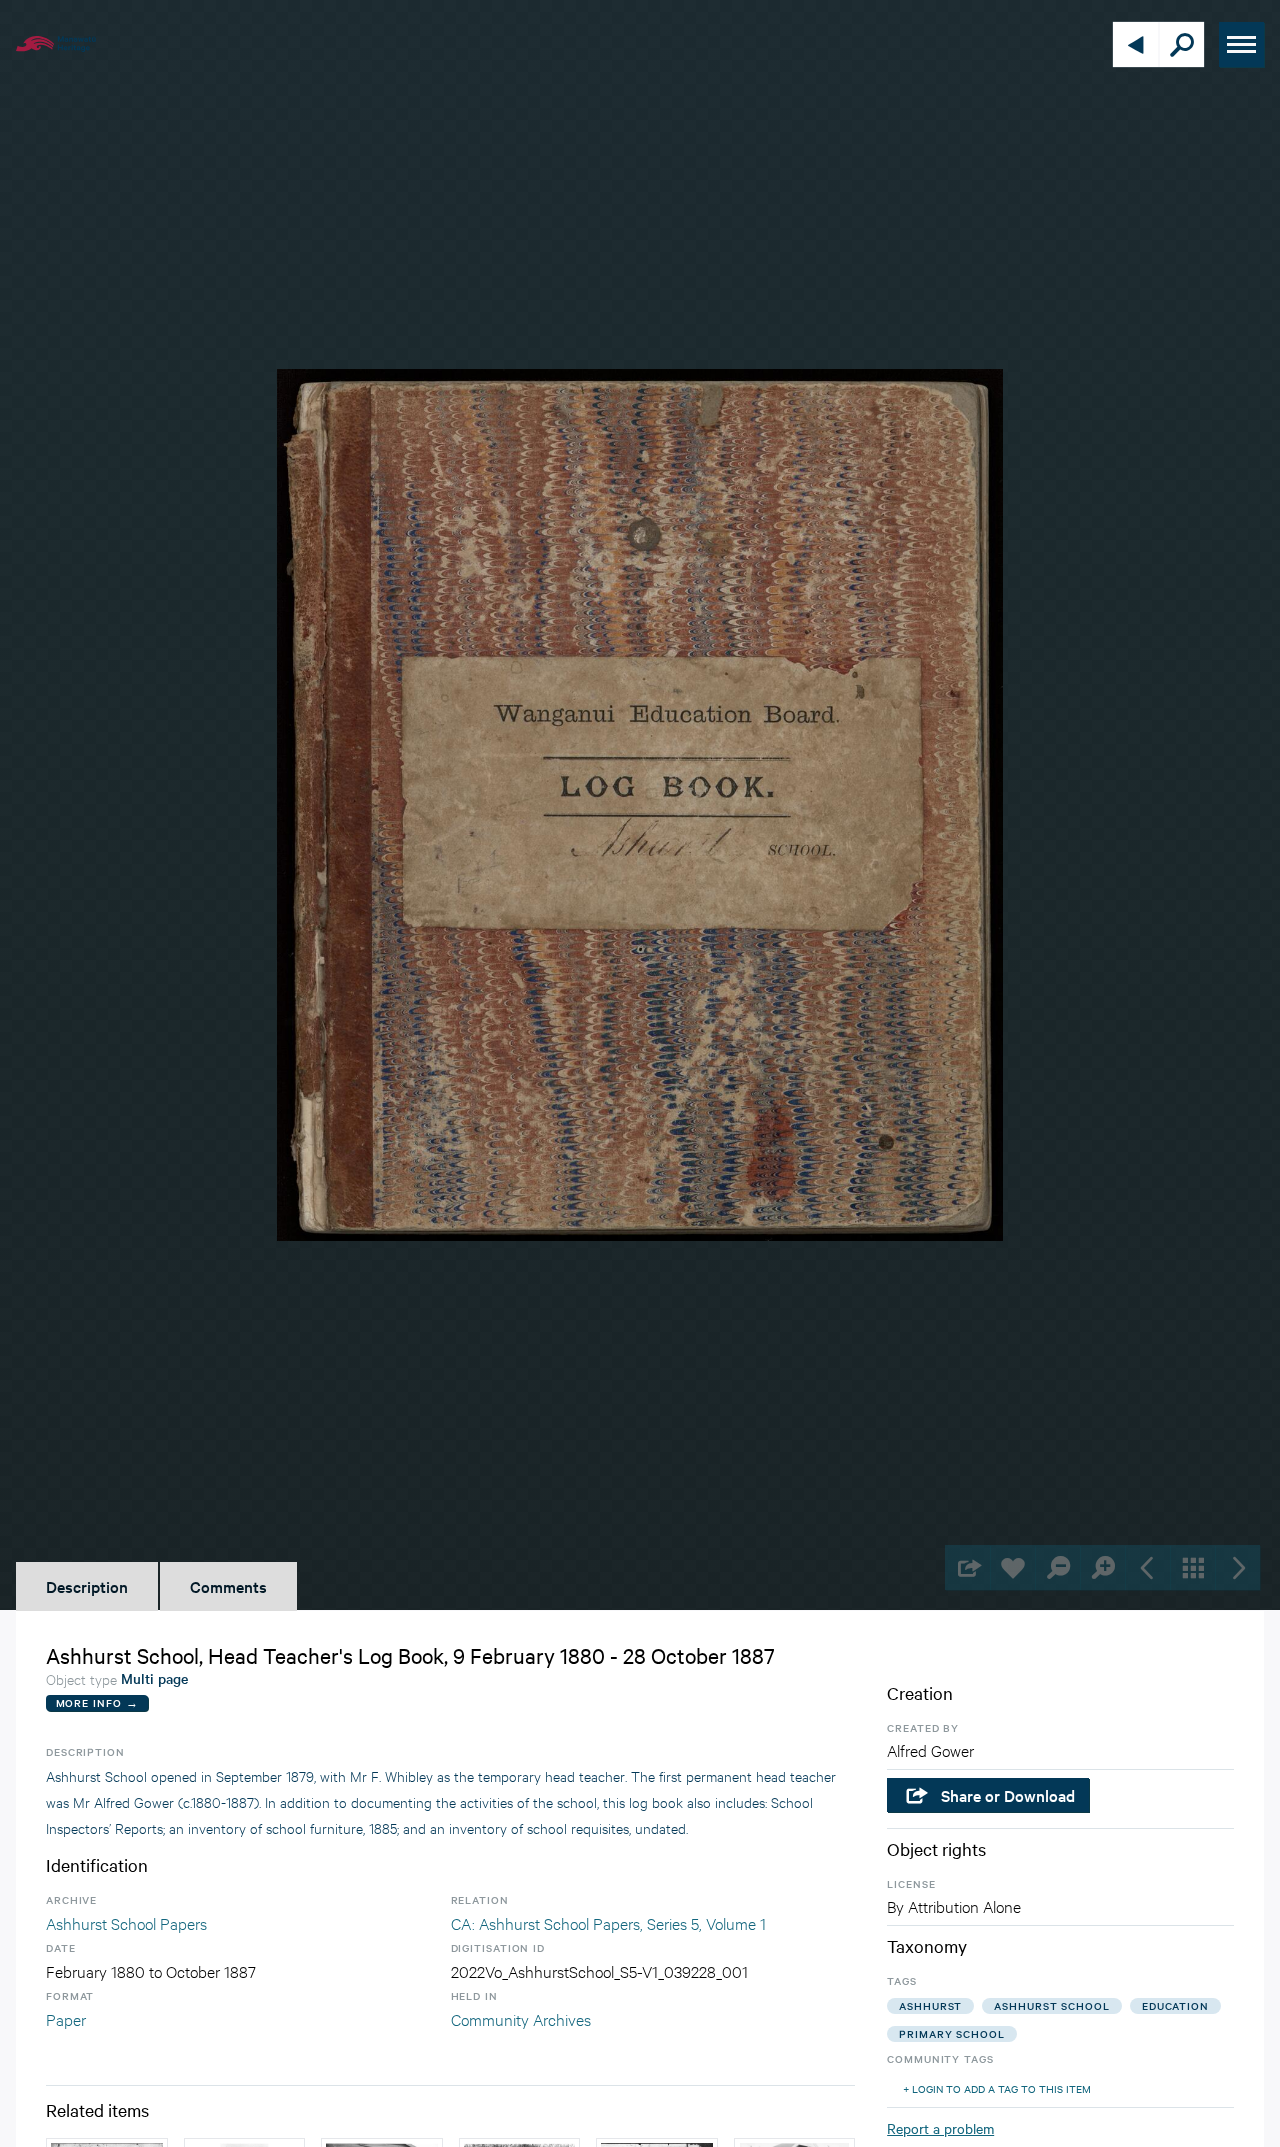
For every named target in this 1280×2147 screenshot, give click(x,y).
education (1175, 2005)
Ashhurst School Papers (126, 1922)
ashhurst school (1052, 2005)
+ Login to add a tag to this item (997, 2088)
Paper (66, 2018)
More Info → (97, 1702)
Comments (228, 1586)
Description (87, 1586)
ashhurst (930, 2005)
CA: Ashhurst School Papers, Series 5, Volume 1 (608, 1922)
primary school (952, 2033)
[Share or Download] (967, 1567)
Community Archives (521, 2018)
